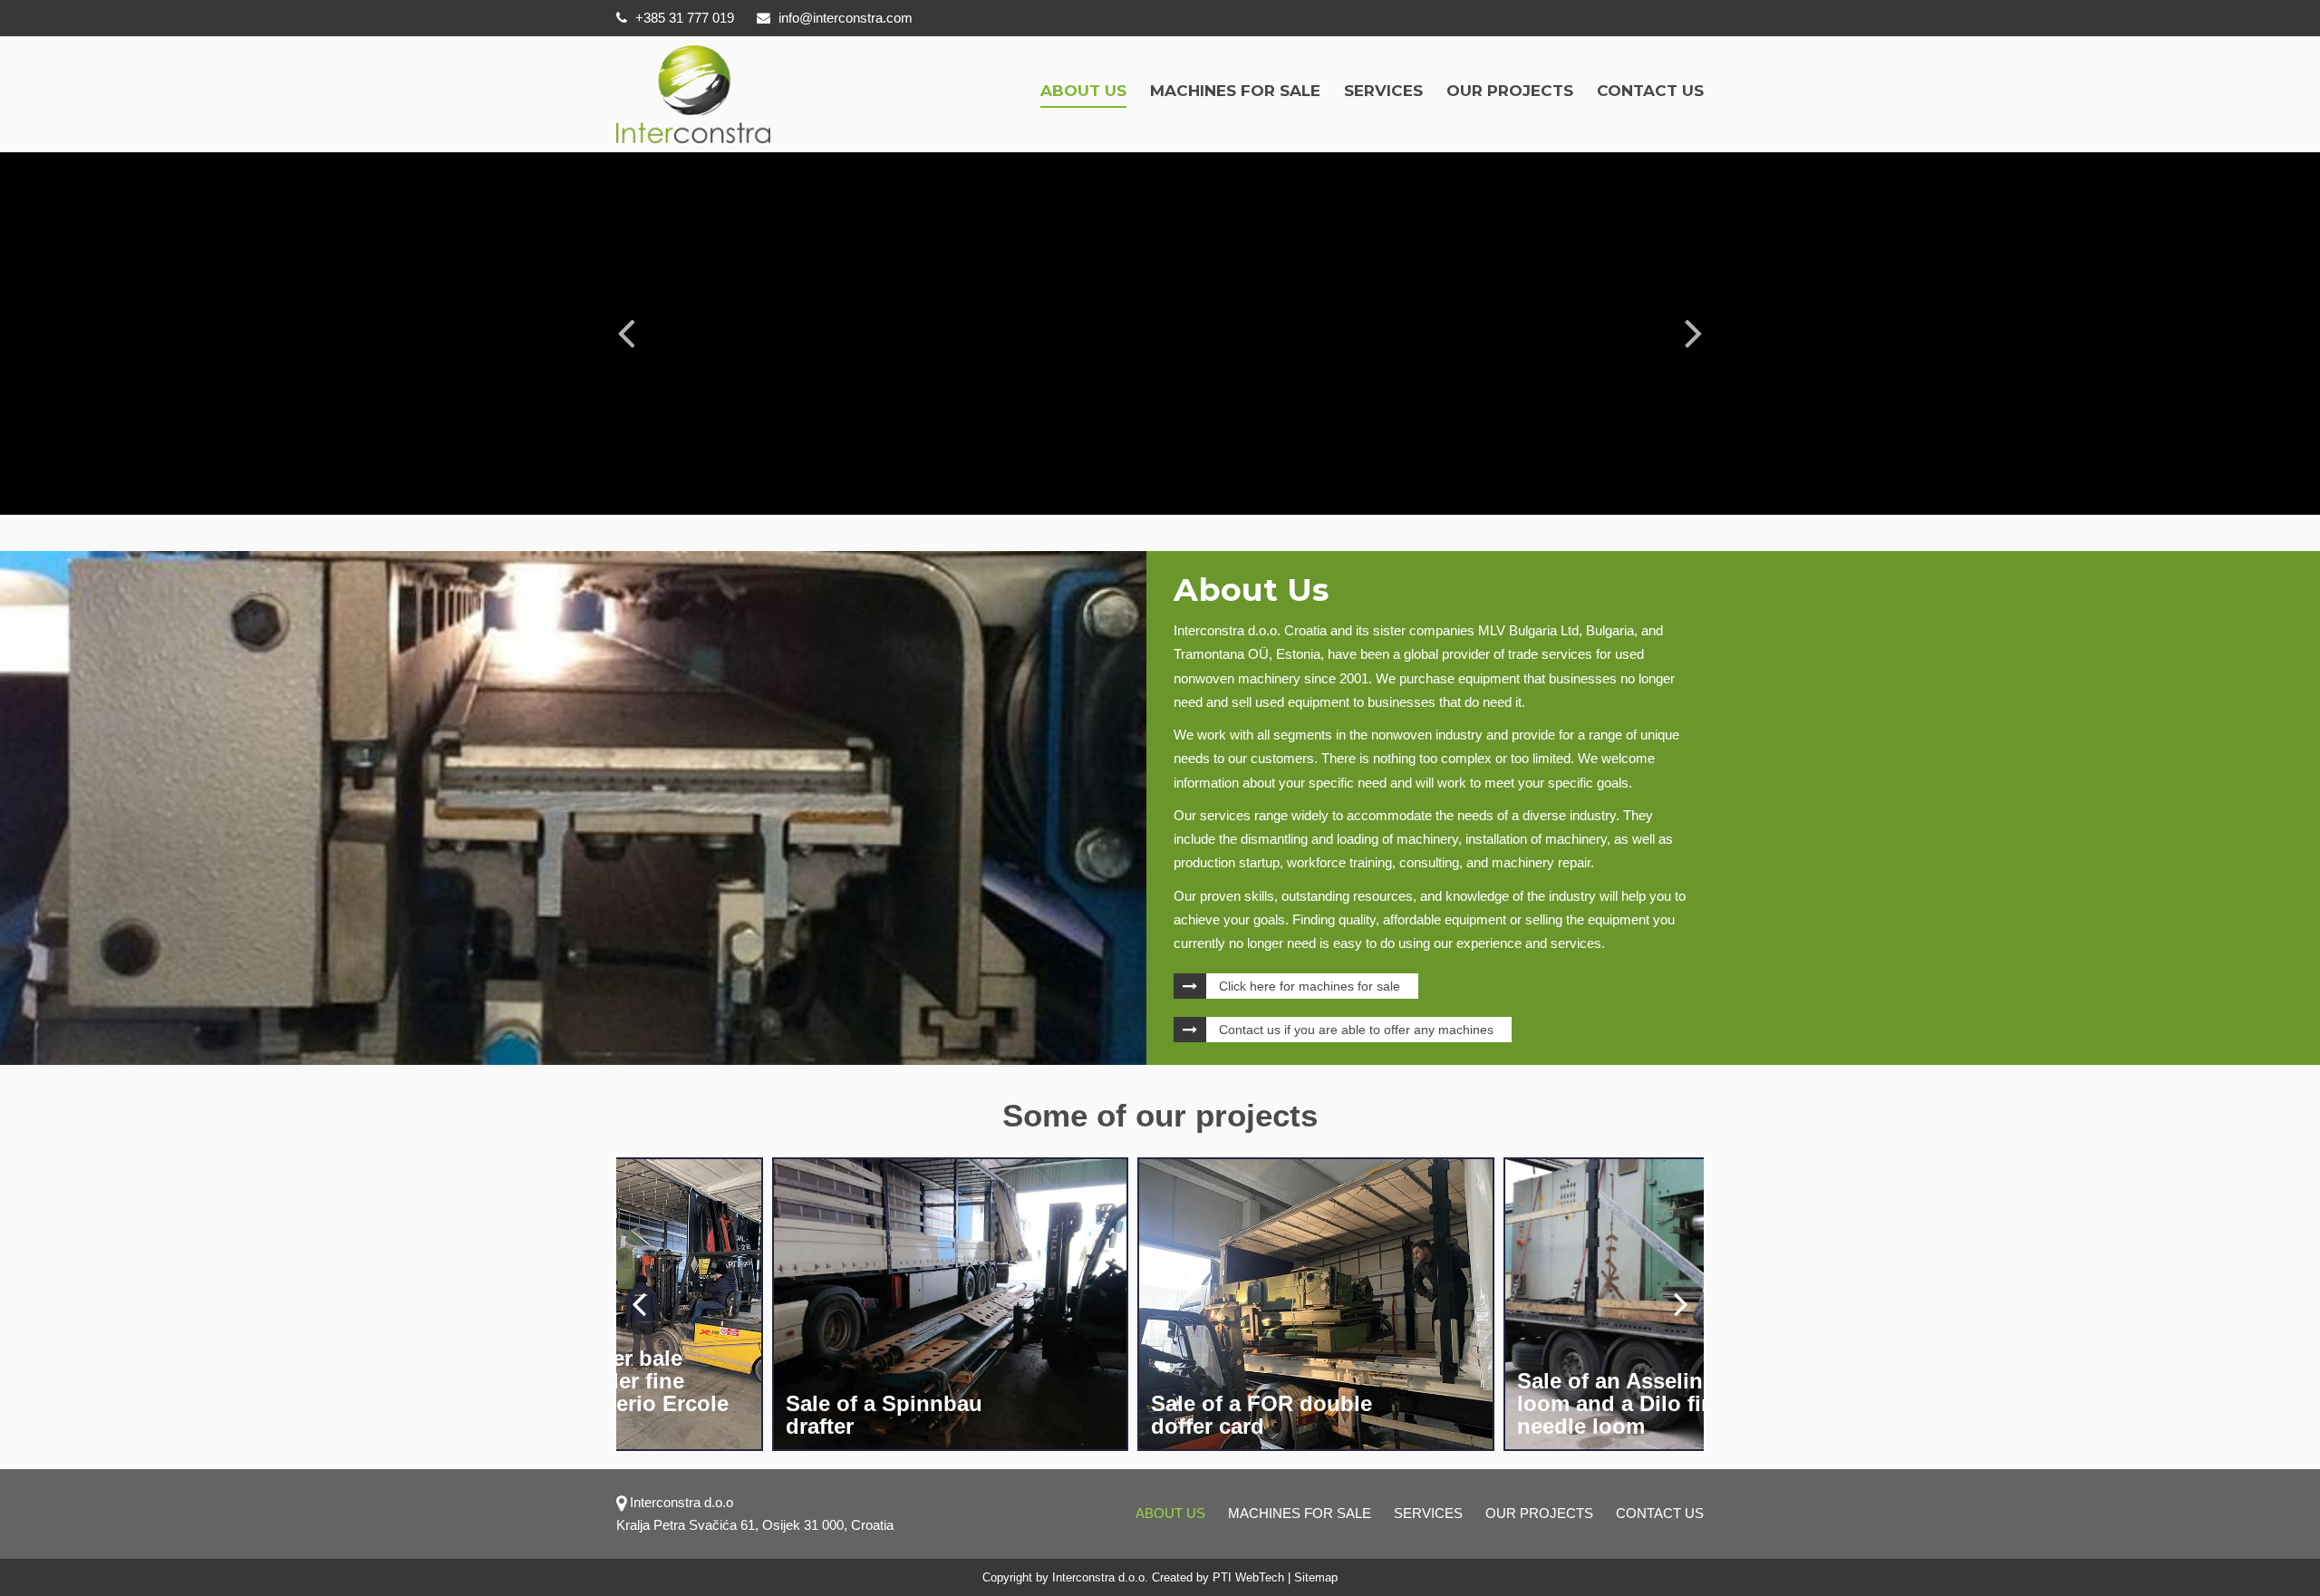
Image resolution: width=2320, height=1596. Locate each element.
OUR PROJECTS (1510, 91)
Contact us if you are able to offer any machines (1356, 1030)
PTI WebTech (1248, 1577)
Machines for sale (1235, 91)
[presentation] (639, 1303)
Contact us (1650, 91)
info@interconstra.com (846, 18)
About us (1083, 91)
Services (1383, 91)
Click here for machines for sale (1310, 986)
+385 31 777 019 (683, 18)
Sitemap (1316, 1577)
